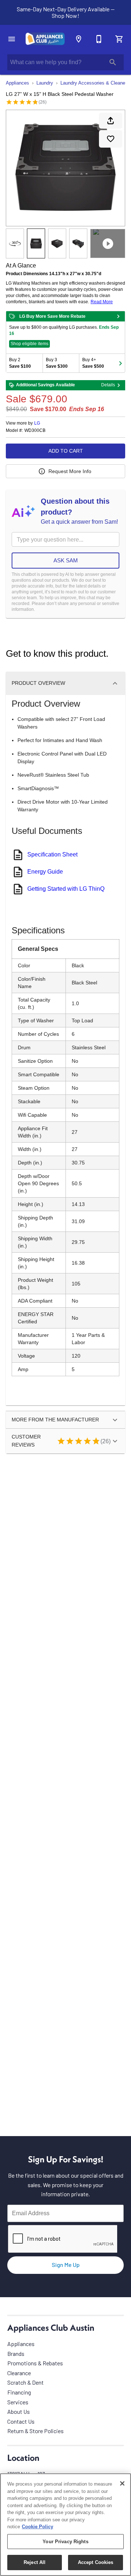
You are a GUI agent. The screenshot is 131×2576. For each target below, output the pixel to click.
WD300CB (35, 431)
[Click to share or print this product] (111, 121)
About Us (19, 2411)
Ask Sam (66, 560)
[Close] (122, 2483)
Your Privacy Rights (65, 2542)
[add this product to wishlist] (111, 139)
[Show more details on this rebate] (118, 316)
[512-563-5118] (99, 39)
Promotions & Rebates (35, 2363)
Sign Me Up (66, 2265)
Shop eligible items (29, 344)
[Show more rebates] (120, 363)
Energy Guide (45, 872)
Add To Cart (66, 451)
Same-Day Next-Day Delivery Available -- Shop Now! (66, 12)
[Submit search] (113, 62)
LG (37, 423)
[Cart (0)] (119, 39)
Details (108, 385)
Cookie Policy (37, 2527)
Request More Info (70, 471)
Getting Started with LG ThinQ (66, 889)
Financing (19, 2392)
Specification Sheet (52, 854)
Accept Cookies (96, 2562)
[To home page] (45, 39)
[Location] (79, 39)
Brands (16, 2353)
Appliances (17, 83)
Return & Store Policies (35, 2431)
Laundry (45, 83)
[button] (12, 39)
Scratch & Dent (25, 2382)
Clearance (19, 2373)
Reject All (35, 2562)
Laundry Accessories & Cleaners (95, 83)
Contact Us (21, 2421)
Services (18, 2402)
